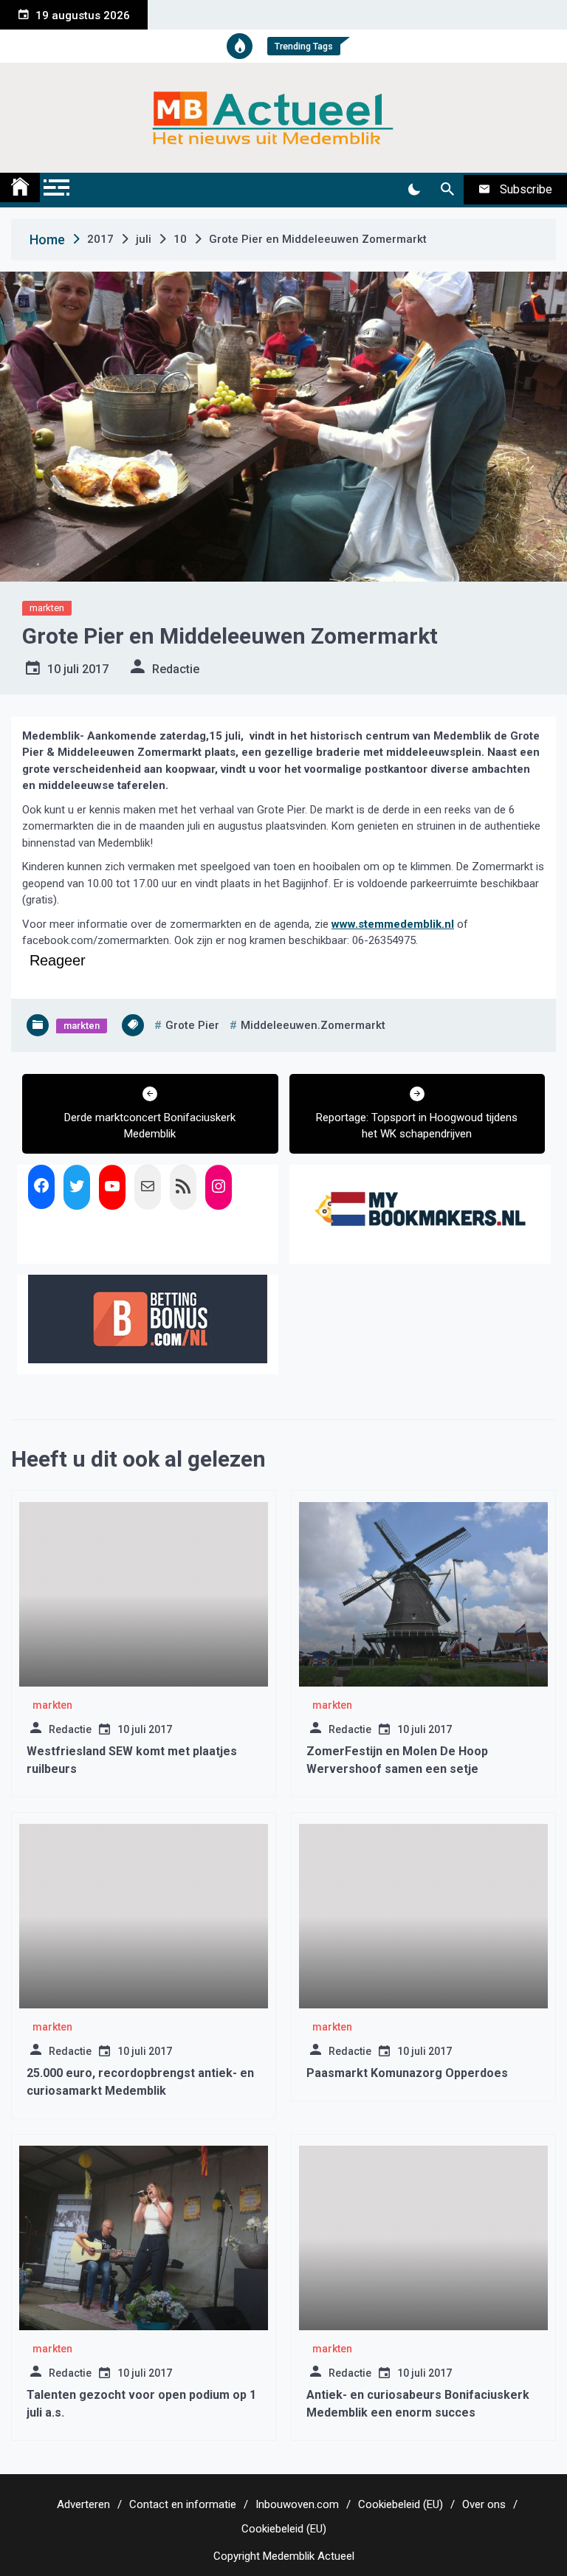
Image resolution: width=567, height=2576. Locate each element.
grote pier (192, 1025)
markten (47, 608)
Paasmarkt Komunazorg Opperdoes (407, 2073)
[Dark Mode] (414, 190)
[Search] (447, 190)
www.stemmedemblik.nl (393, 924)
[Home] (20, 187)
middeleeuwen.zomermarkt (313, 1025)
